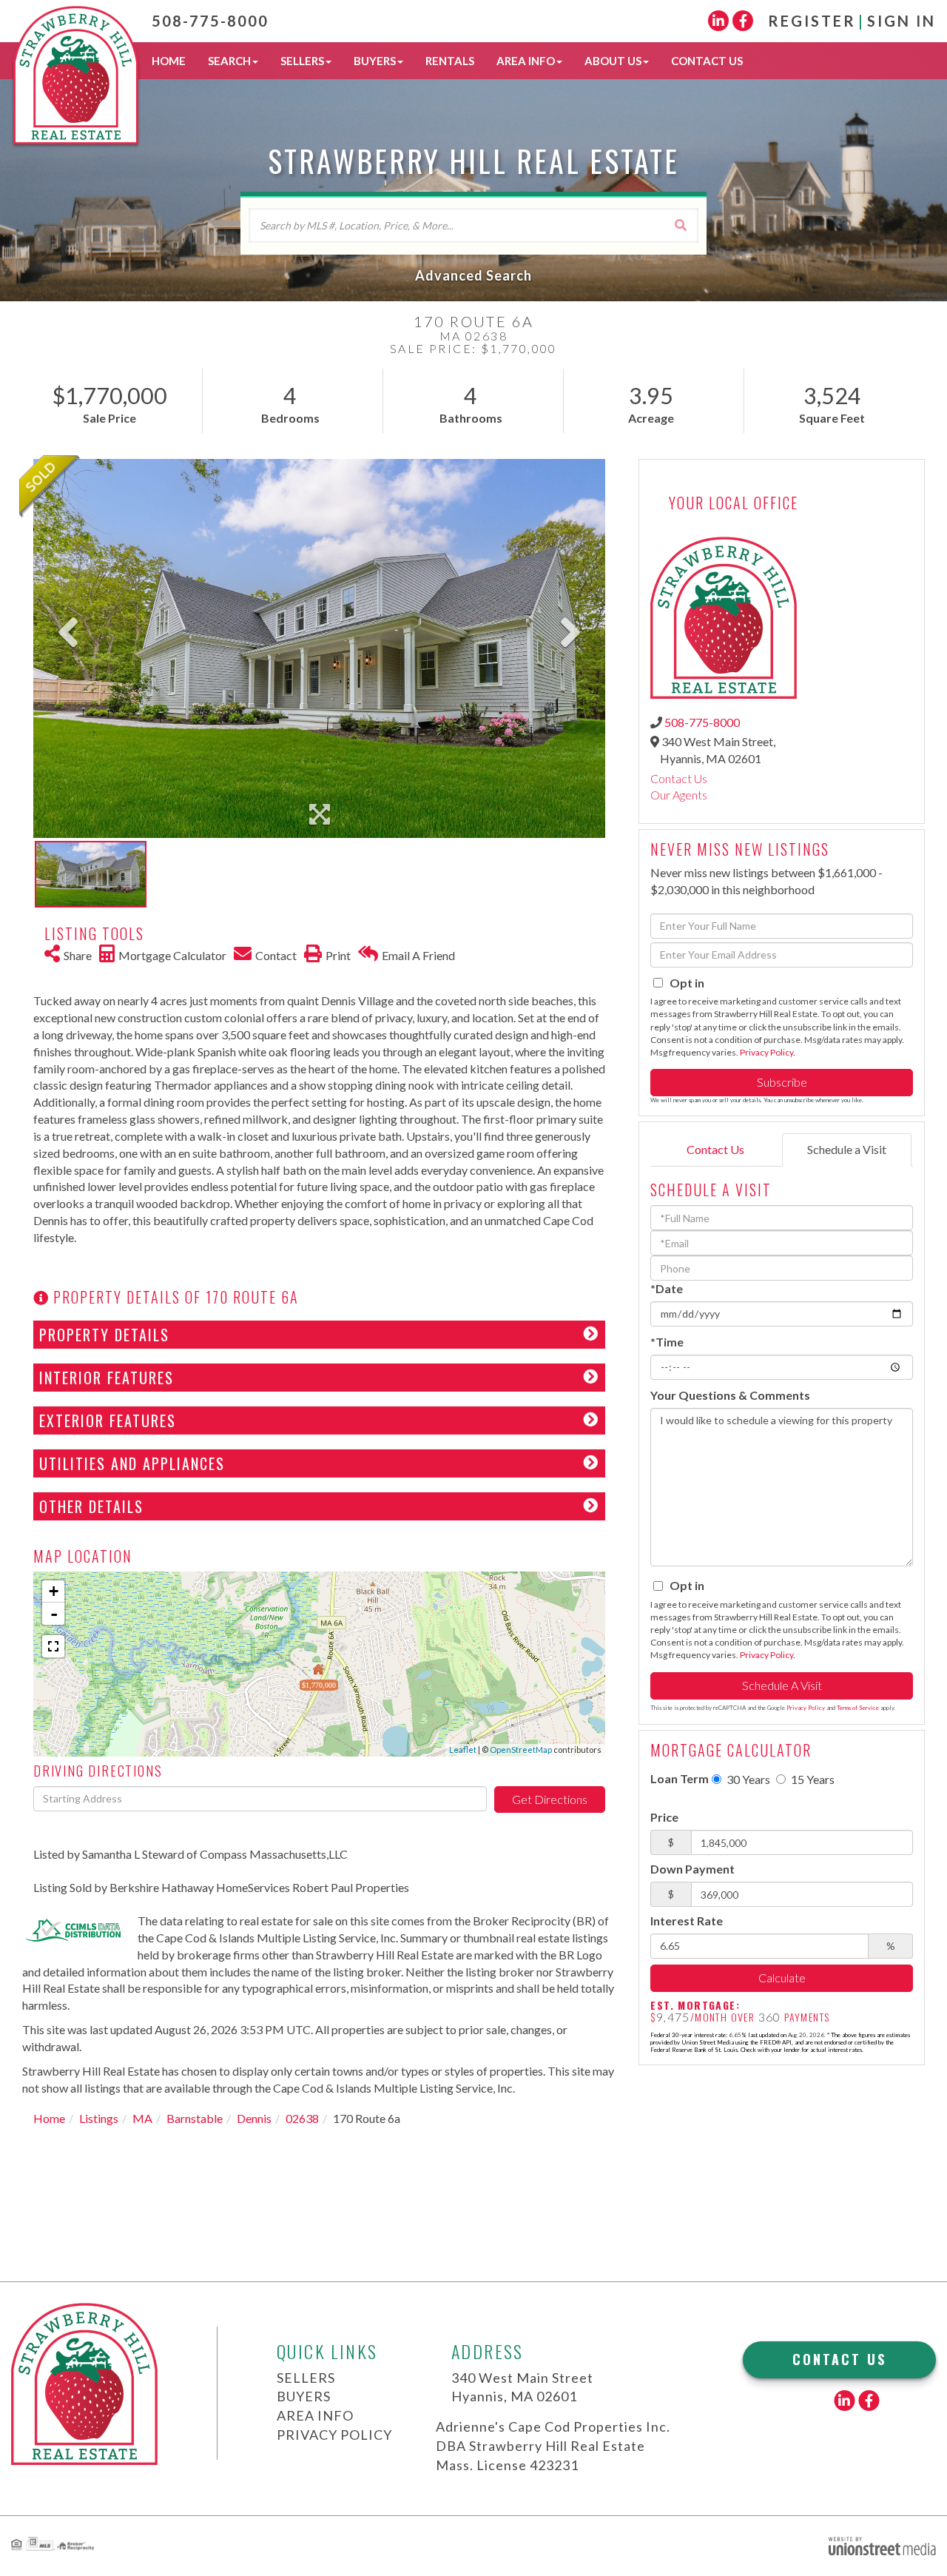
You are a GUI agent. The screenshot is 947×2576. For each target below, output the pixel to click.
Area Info (315, 2415)
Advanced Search (473, 275)
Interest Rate (687, 1921)
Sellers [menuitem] (302, 61)
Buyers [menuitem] (375, 61)
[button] (681, 225)
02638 (302, 2118)
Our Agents (679, 795)
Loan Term (680, 1778)
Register (812, 21)
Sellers (306, 2378)
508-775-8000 (210, 21)
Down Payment (692, 1869)
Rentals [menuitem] (450, 61)
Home (49, 2118)
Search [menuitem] (229, 61)
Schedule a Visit (847, 1149)
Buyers (304, 2396)
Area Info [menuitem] (526, 61)
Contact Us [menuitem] (707, 61)
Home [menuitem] (169, 61)
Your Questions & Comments (730, 1395)
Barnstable (195, 2118)
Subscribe (782, 1082)
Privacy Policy (766, 1052)
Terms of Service (858, 1708)
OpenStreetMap (521, 1750)
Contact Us (679, 778)
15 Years (812, 1779)
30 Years (747, 1779)
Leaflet (463, 1750)
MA (142, 2118)
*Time (667, 1342)
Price (664, 1817)
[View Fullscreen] (53, 1646)
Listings (99, 2118)
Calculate (782, 1978)
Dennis (254, 2118)
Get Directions (550, 1799)
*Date (667, 1288)
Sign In (901, 21)
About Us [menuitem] (613, 61)
